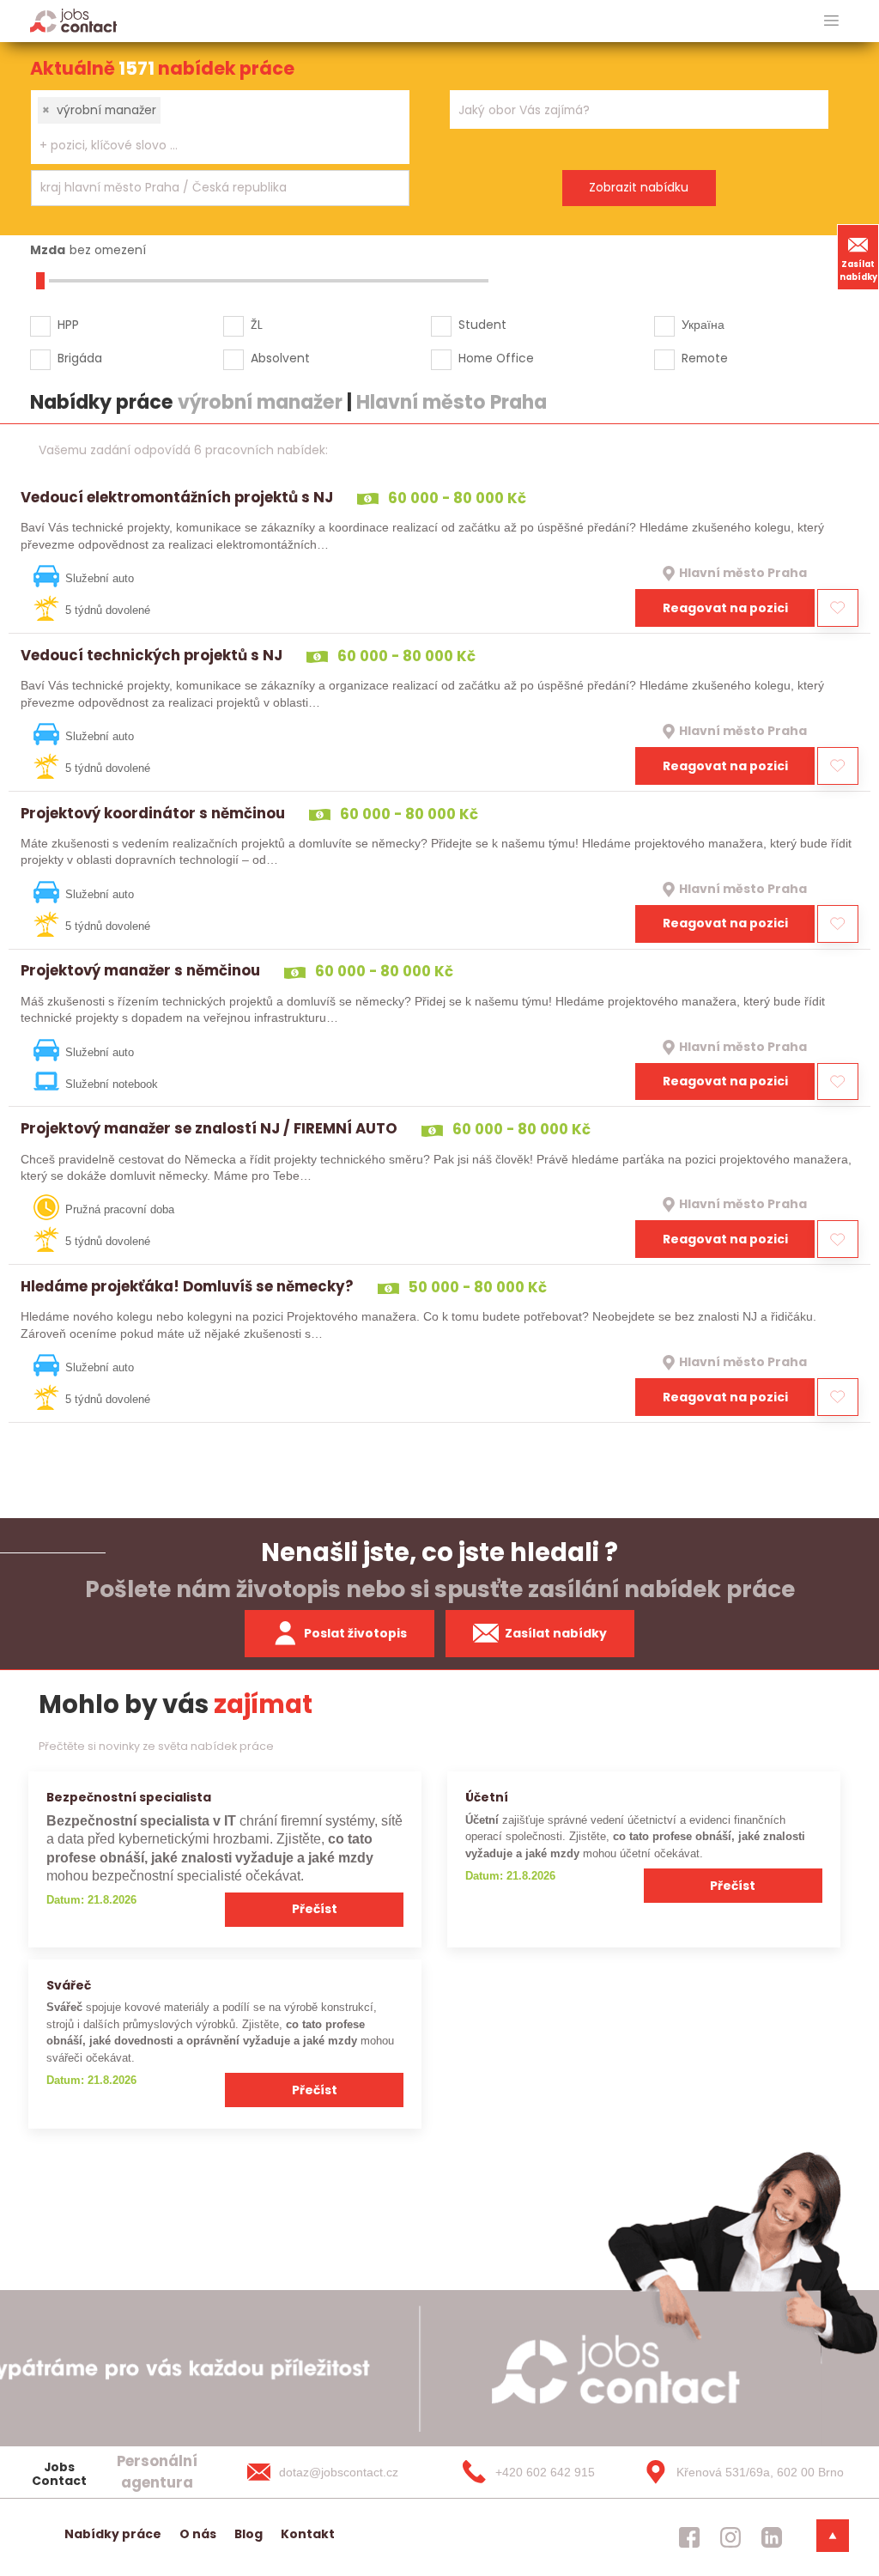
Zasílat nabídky (858, 270)
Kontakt (308, 2534)
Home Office (496, 358)
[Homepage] (73, 20)
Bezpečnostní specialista (129, 1797)
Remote (705, 358)
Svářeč (69, 1985)
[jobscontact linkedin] (772, 2537)
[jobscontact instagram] (730, 2537)
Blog (249, 2534)
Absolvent (280, 358)
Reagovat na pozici (725, 608)
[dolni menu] (833, 2536)
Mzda (48, 250)
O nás (198, 2534)
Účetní (487, 1797)
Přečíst (315, 1909)
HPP (68, 325)
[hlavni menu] (831, 21)
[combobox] (220, 127)
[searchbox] (209, 146)
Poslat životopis (355, 1633)
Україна (703, 325)
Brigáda (80, 358)
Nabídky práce (113, 2534)
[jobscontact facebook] (689, 2537)
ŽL (257, 325)
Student (482, 325)
